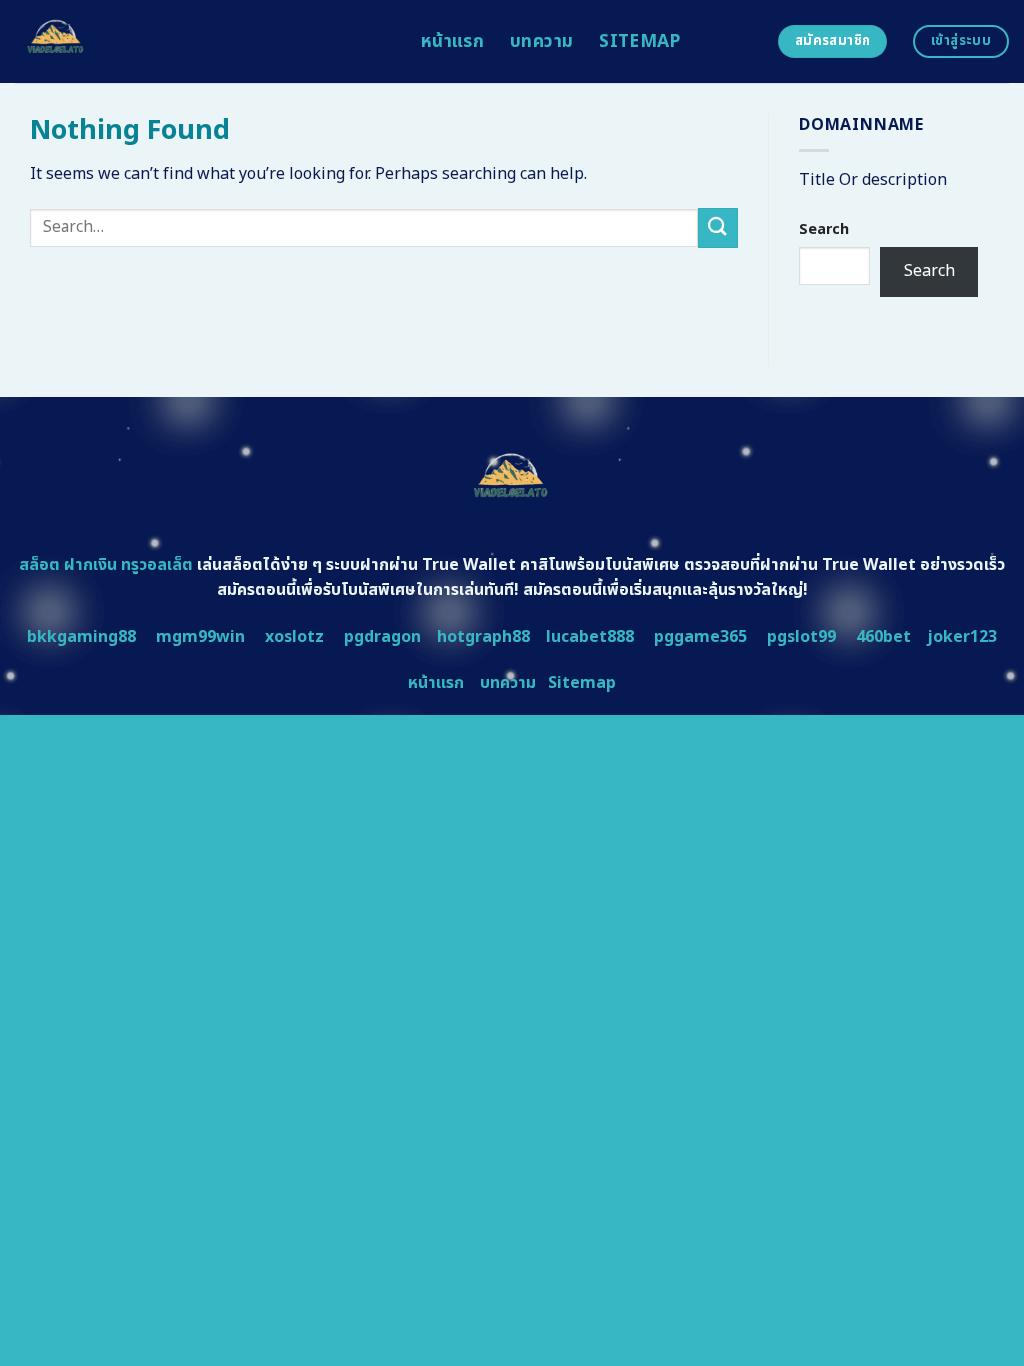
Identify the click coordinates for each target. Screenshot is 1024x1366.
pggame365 (700, 637)
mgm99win (200, 637)
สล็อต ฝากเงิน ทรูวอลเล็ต (106, 565)
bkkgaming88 (81, 637)
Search (824, 229)
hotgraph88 (483, 637)
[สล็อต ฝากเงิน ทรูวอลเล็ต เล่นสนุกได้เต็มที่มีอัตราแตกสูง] (203, 41)
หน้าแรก (452, 41)
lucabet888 (590, 637)
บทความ (541, 41)
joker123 (962, 637)
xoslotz (294, 637)
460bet (883, 637)
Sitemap (639, 41)
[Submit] (718, 227)
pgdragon (382, 637)
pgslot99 (801, 637)
